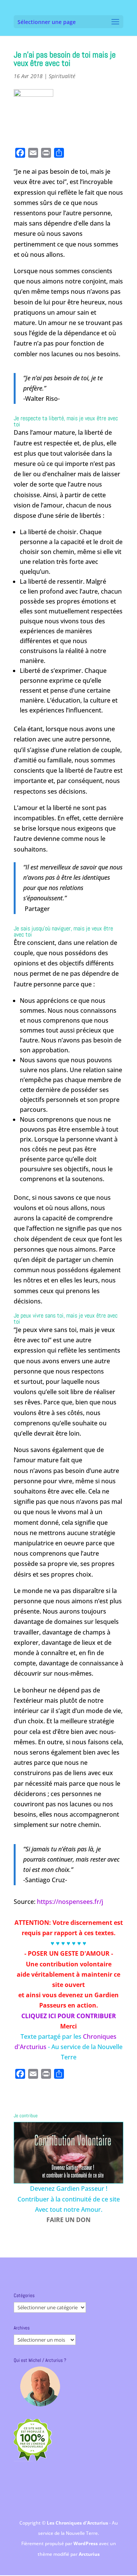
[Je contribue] (68, 2153)
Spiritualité (62, 76)
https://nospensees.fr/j (70, 1902)
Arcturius (89, 2554)
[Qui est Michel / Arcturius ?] (40, 2386)
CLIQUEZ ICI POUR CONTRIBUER (69, 2016)
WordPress (86, 2543)
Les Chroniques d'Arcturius (78, 2523)
